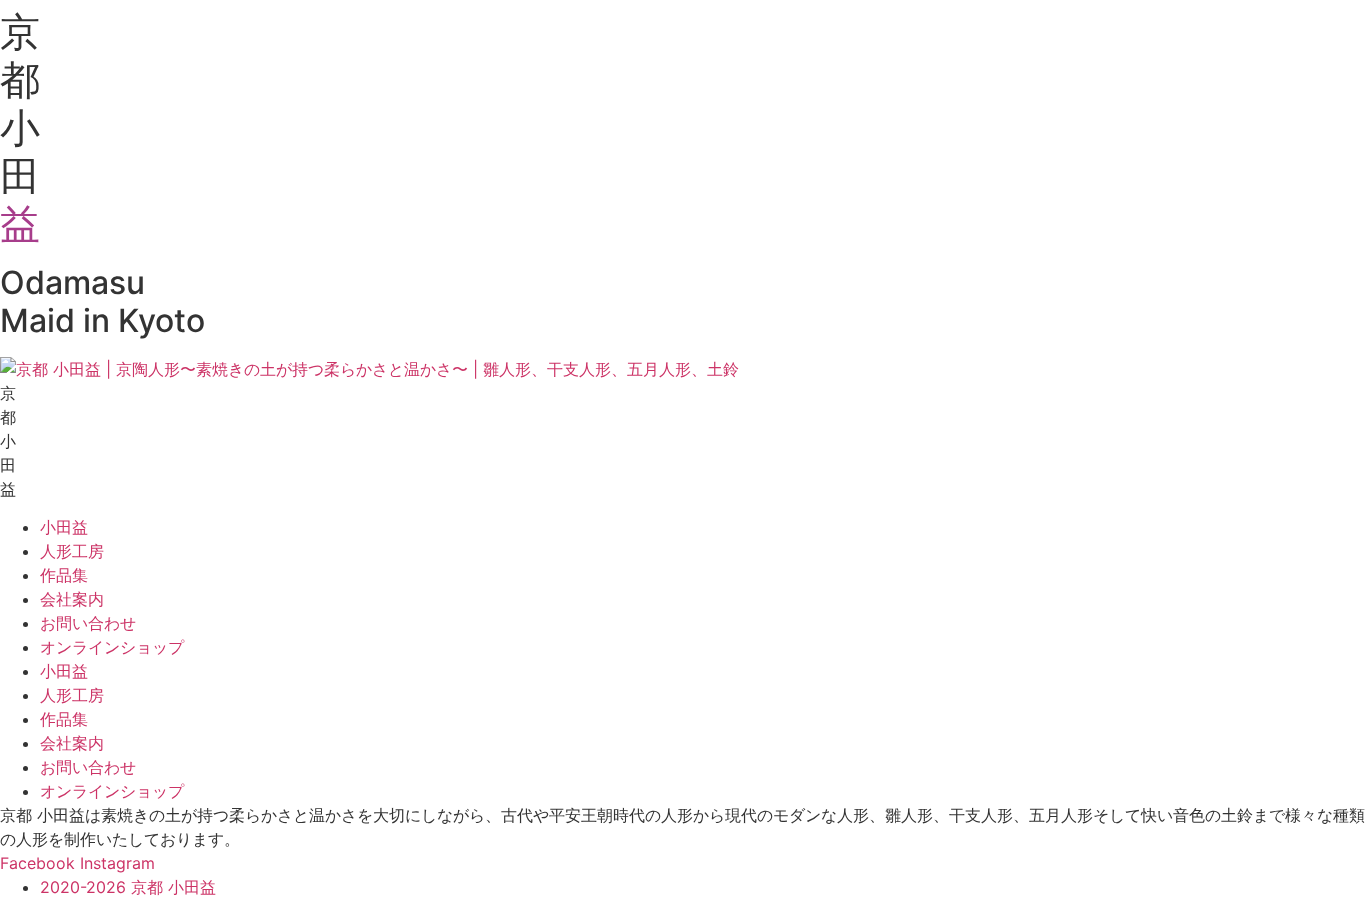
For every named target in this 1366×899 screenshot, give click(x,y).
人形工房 (72, 551)
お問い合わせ (88, 623)
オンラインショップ (112, 647)
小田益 (64, 527)
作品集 (64, 575)
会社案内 (72, 599)
